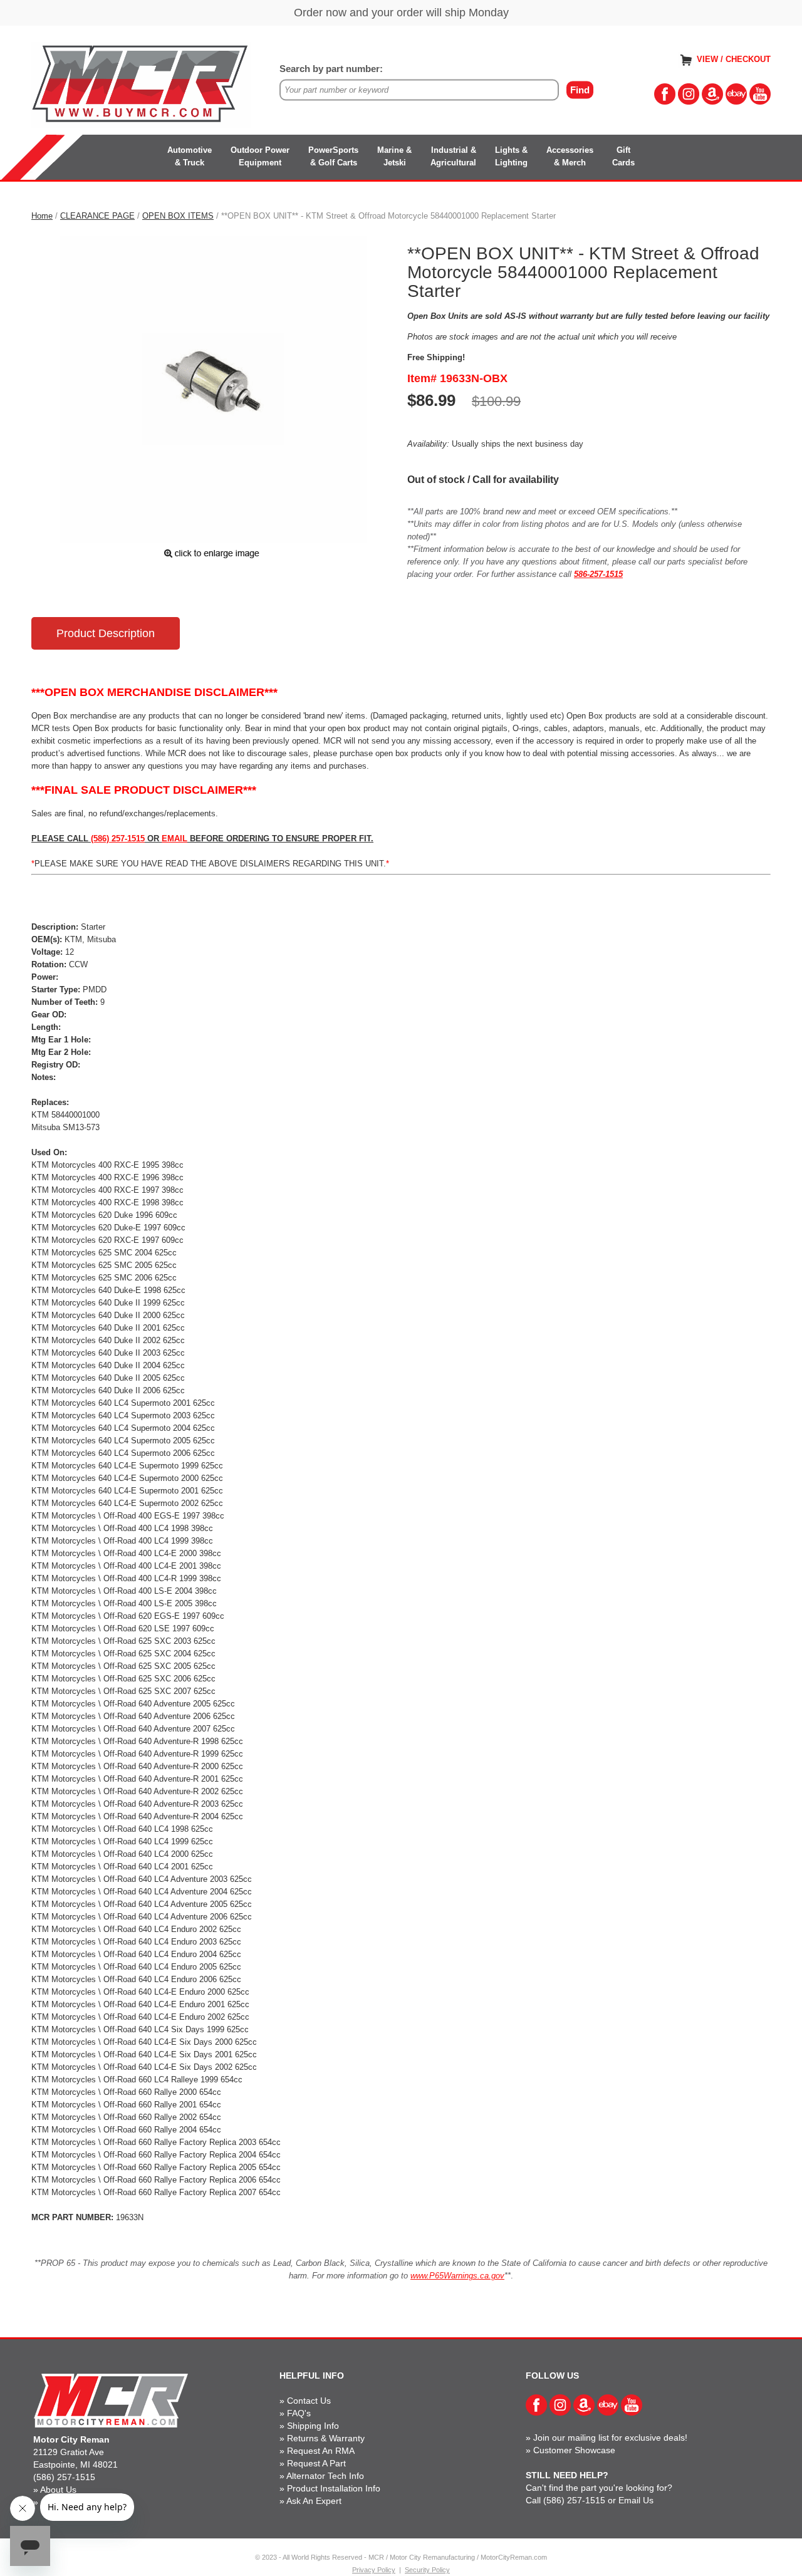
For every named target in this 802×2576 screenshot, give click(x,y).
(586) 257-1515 (64, 2477)
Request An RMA (321, 2451)
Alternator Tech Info (325, 2476)
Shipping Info (313, 2426)
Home (42, 216)
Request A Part (316, 2463)
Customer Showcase (574, 2450)
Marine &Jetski (394, 156)
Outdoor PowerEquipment (260, 156)
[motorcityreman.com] (141, 84)
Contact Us (309, 2401)
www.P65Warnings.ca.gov (457, 2276)
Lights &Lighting (511, 156)
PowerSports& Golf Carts (333, 156)
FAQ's (299, 2413)
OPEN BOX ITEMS (178, 216)
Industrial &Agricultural (453, 156)
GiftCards (623, 156)
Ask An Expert (314, 2501)
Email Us (636, 2500)
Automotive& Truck (190, 156)
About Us (58, 2490)
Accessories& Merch (570, 156)
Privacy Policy (374, 2570)
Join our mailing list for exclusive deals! (610, 2438)
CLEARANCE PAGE (97, 216)
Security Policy (427, 2570)
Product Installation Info (334, 2488)
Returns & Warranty (326, 2438)
